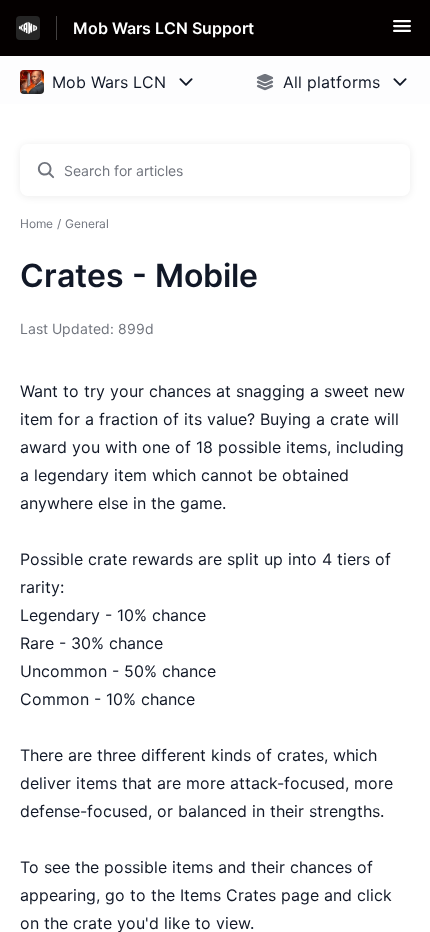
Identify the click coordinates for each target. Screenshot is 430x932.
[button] (402, 32)
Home (36, 223)
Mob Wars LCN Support (163, 28)
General (87, 223)
